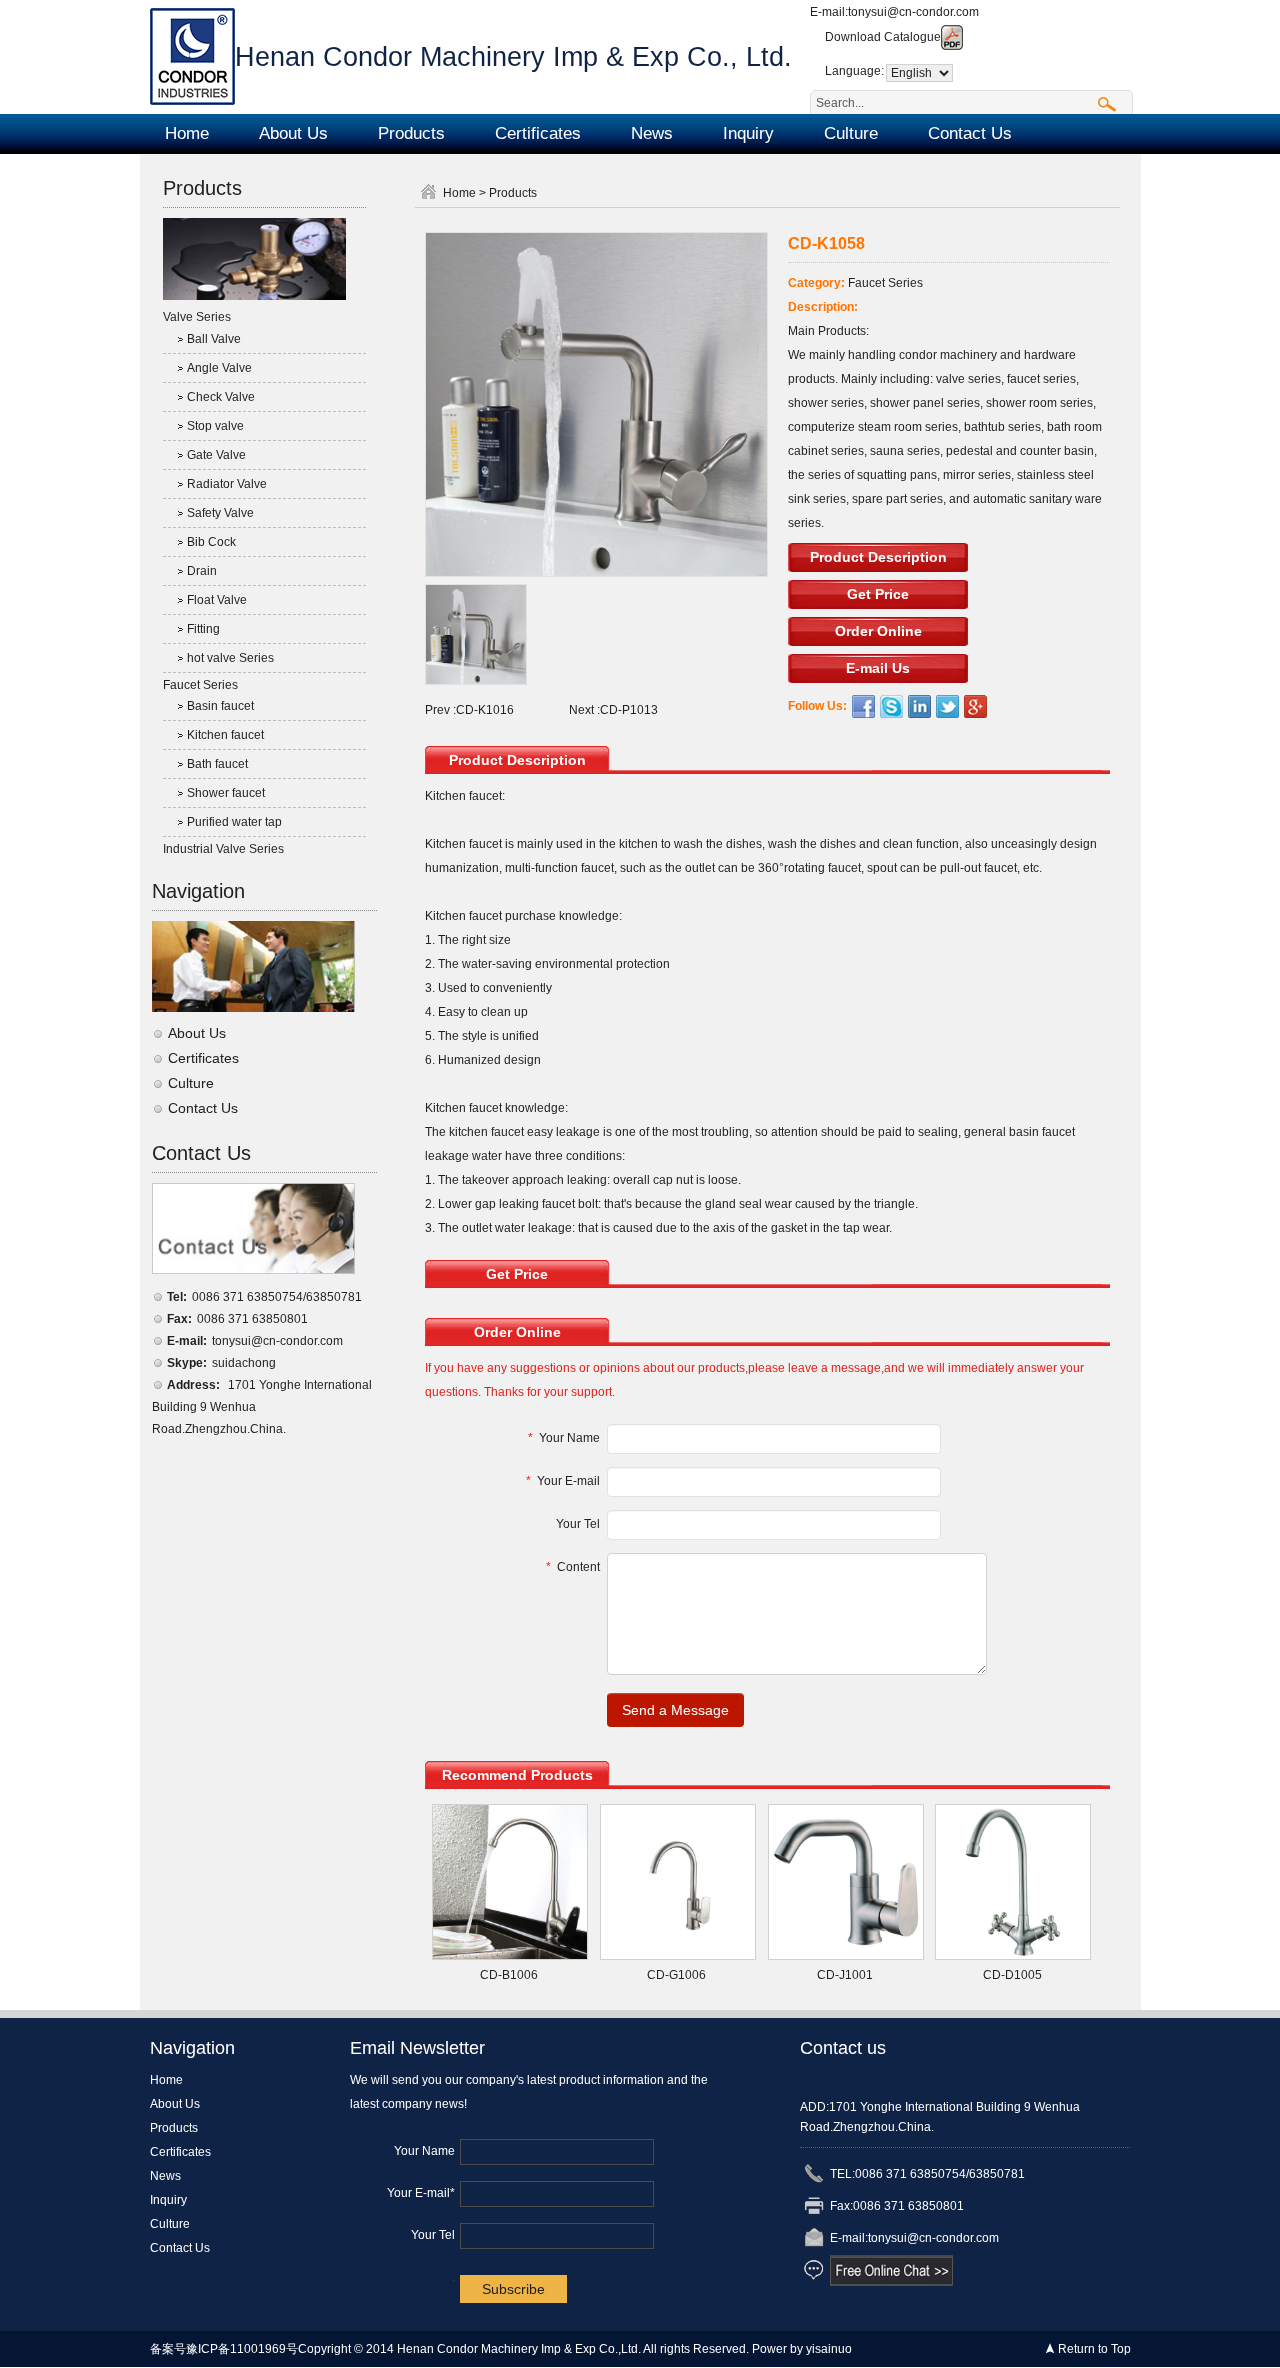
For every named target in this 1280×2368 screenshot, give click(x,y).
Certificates (538, 133)
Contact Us (970, 133)
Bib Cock (211, 542)
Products (411, 133)
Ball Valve (214, 339)
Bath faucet (217, 764)
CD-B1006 (509, 1975)
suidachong (244, 1363)
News (652, 133)
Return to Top (1094, 2349)
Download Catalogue (883, 37)
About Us (293, 133)
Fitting (203, 629)
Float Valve (217, 600)
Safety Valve (220, 513)
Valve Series (197, 317)
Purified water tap (234, 822)
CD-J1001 (845, 1975)
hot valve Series (230, 658)
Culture (851, 133)
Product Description (878, 557)
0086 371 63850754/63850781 (277, 1297)
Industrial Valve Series (223, 849)
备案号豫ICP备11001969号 (224, 2349)
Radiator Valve (227, 484)
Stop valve (215, 426)
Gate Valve (216, 455)
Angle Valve (219, 368)
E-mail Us (878, 668)
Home (187, 133)
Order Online (878, 631)
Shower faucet (226, 793)
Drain (202, 571)
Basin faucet (220, 706)
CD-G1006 (676, 1975)
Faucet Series (200, 685)
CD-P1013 (629, 710)
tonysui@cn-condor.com (913, 12)
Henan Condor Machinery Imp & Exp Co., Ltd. (513, 57)
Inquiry (748, 133)
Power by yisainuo (802, 2349)
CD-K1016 (485, 710)
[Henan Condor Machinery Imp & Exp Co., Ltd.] (192, 56)
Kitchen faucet (225, 735)
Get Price (878, 594)
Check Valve (221, 397)
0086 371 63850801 (252, 1319)
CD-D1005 (1012, 1975)
